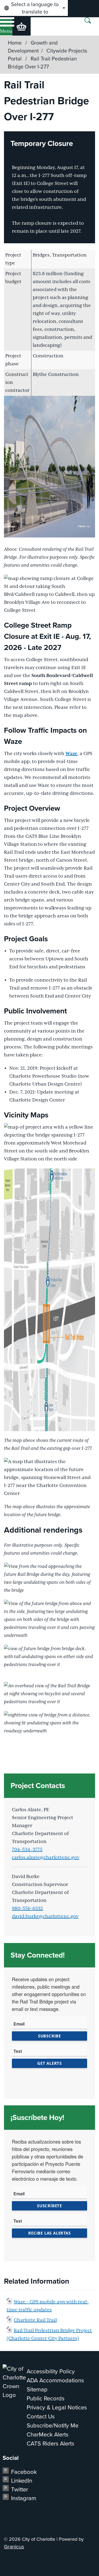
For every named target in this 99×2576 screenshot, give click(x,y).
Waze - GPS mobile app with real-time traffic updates (48, 2306)
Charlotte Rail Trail (35, 2320)
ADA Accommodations (55, 2380)
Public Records (46, 2398)
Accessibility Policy (51, 2371)
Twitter (20, 2489)
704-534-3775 (27, 1850)
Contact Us (41, 2416)
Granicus (14, 2547)
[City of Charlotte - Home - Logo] (22, 26)
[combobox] (34, 8)
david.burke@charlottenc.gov (45, 1916)
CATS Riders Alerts (50, 2443)
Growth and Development (33, 47)
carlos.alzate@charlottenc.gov (46, 1858)
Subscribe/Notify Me (53, 2425)
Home (15, 43)
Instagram (24, 2498)
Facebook (24, 2472)
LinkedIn (22, 2481)
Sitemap (37, 2389)
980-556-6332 (27, 1909)
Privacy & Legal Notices (57, 2407)
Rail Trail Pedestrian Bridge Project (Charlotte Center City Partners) (49, 2335)
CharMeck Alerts (48, 2434)
